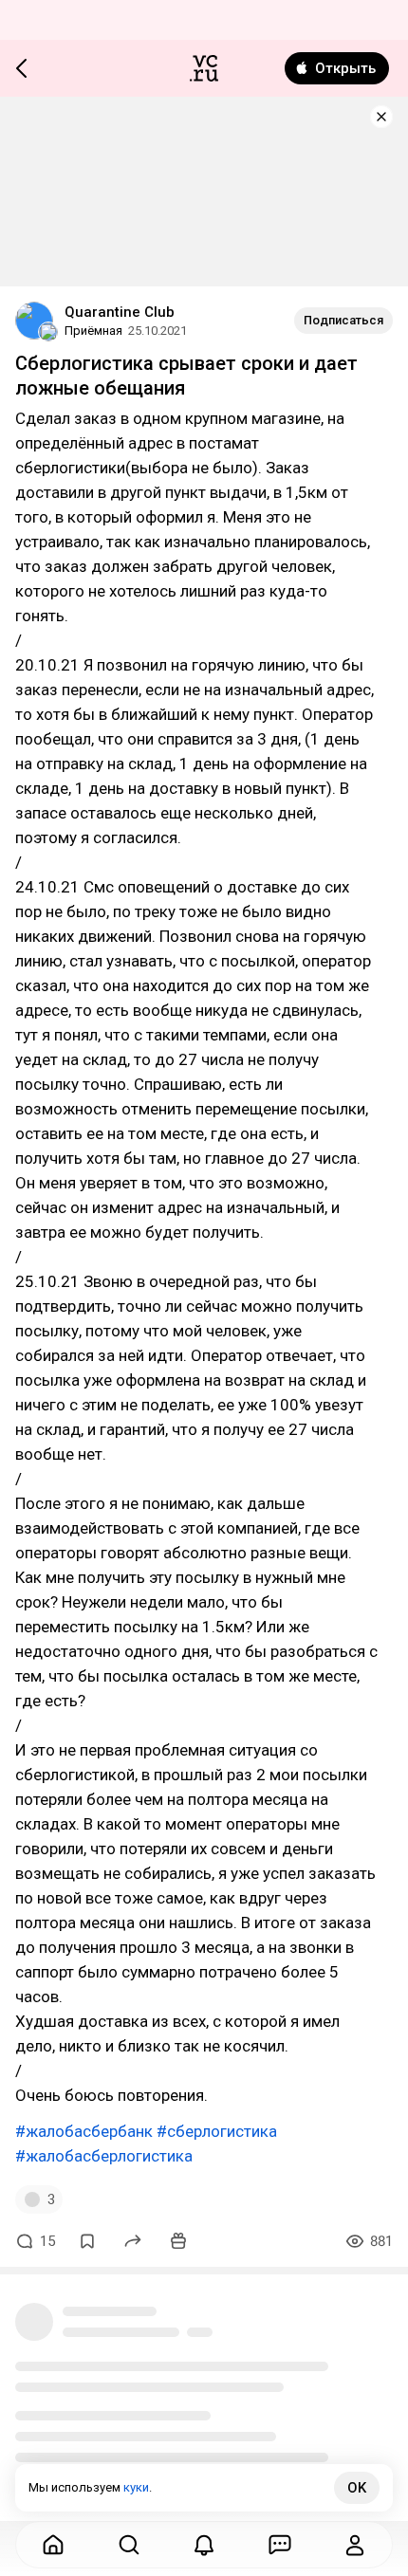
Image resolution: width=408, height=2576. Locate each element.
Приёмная (93, 331)
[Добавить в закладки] (87, 2241)
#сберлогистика (217, 2131)
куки (136, 2487)
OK (357, 2488)
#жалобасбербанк (84, 2131)
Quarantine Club (120, 312)
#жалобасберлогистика (104, 2156)
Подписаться (343, 320)
